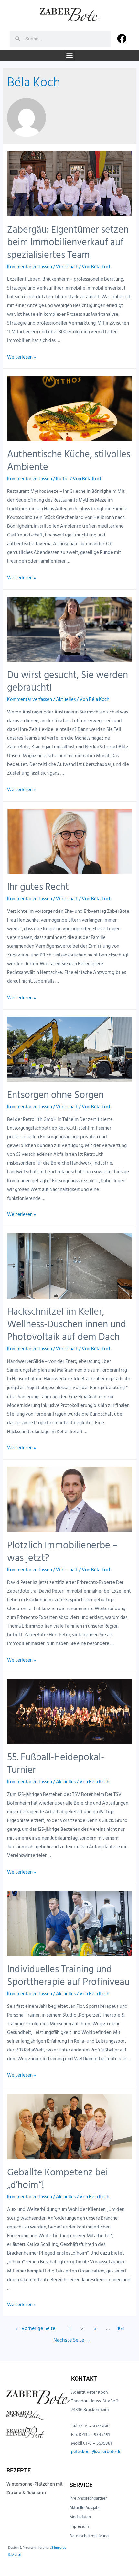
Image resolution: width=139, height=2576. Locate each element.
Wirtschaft (67, 267)
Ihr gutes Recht (38, 887)
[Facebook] (122, 39)
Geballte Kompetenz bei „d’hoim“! (58, 2179)
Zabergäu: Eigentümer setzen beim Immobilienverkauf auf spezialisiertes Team (68, 242)
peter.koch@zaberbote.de (96, 2452)
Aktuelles (66, 699)
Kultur (62, 479)
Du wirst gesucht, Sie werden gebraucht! (68, 681)
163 (121, 2329)
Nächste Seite (72, 2340)
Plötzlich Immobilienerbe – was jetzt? (62, 1552)
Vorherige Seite (35, 2329)
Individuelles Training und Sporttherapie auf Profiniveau (68, 1976)
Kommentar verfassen (30, 267)
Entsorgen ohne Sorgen (55, 1095)
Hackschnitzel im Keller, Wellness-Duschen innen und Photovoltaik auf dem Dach (67, 1324)
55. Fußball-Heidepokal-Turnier (56, 1764)
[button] (70, 55)
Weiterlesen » (21, 357)
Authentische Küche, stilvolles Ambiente (69, 461)
